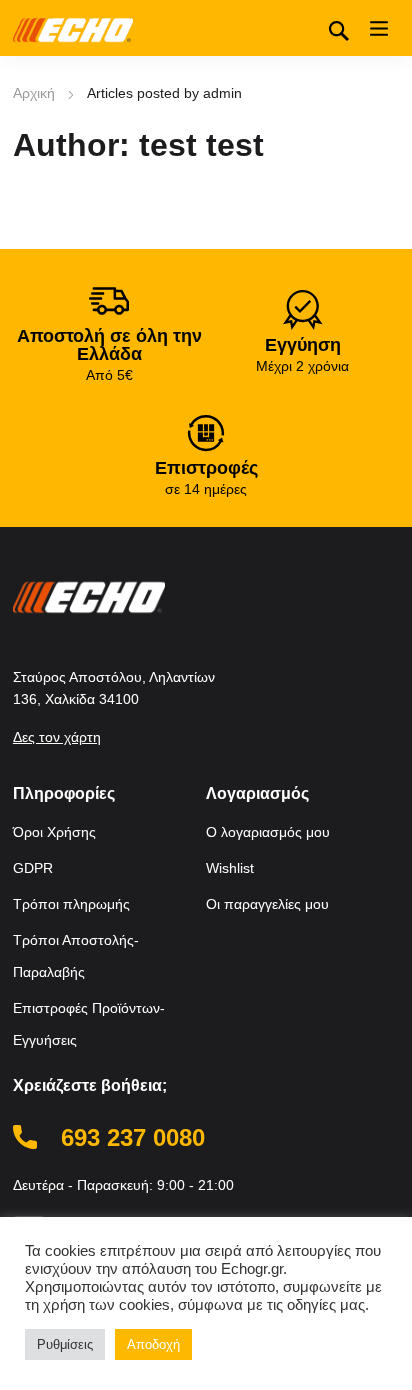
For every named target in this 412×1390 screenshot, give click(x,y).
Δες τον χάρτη (57, 737)
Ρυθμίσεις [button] (65, 1344)
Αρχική (34, 93)
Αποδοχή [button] (153, 1344)
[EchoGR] (73, 28)
